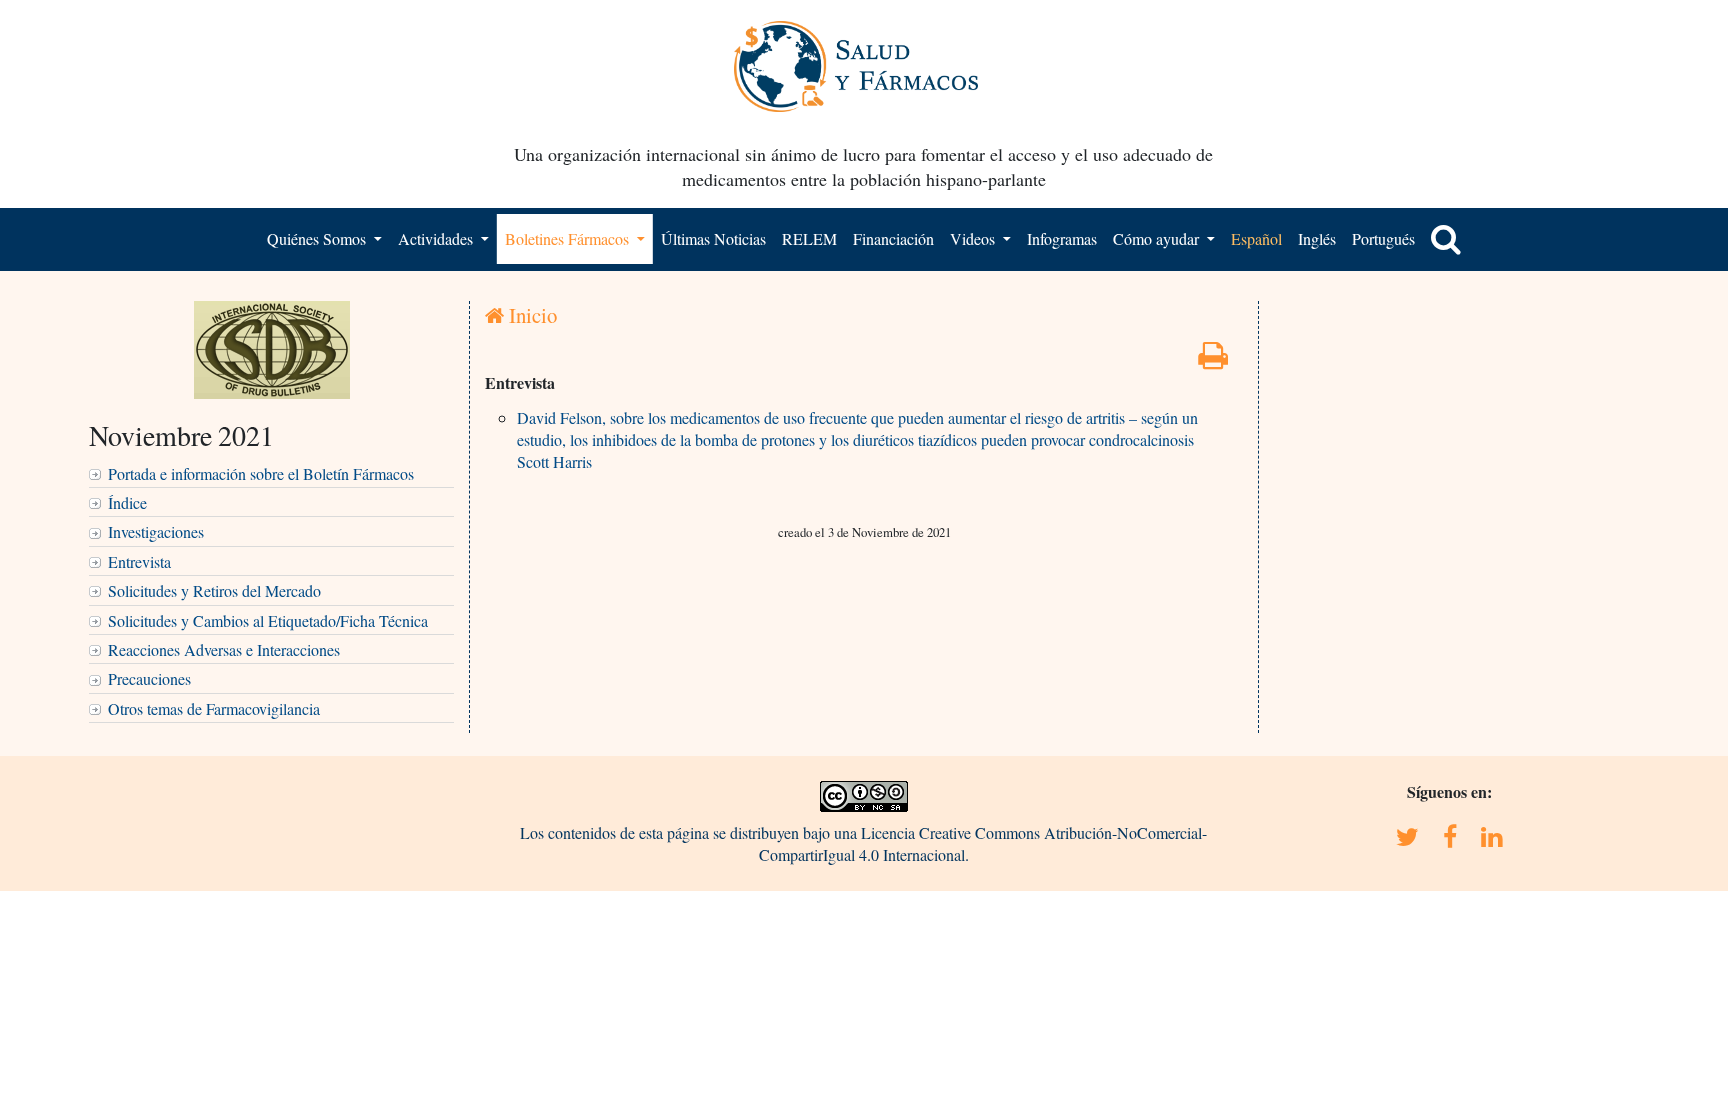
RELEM (809, 238)
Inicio (530, 315)
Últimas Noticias (713, 238)
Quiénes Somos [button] (318, 238)
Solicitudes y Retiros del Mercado (214, 590)
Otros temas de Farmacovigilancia (214, 708)
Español (1256, 238)
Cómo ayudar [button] (1158, 238)
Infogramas (1062, 238)
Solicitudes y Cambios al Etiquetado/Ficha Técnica (268, 620)
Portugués (1383, 238)
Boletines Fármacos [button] (569, 238)
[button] (1446, 239)
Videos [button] (974, 238)
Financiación (893, 238)
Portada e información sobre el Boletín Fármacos (261, 473)
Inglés (1317, 238)
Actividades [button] (437, 238)
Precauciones (149, 678)
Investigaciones (156, 531)
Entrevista (139, 561)
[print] (1213, 360)
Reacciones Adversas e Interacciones (224, 649)
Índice (127, 502)
